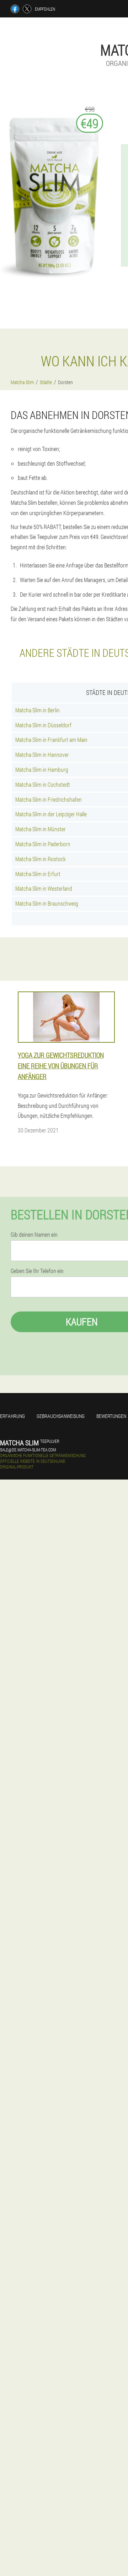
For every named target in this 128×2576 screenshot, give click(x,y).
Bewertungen (111, 1416)
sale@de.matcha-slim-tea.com (28, 1450)
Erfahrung (12, 1416)
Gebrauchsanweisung (61, 1416)
